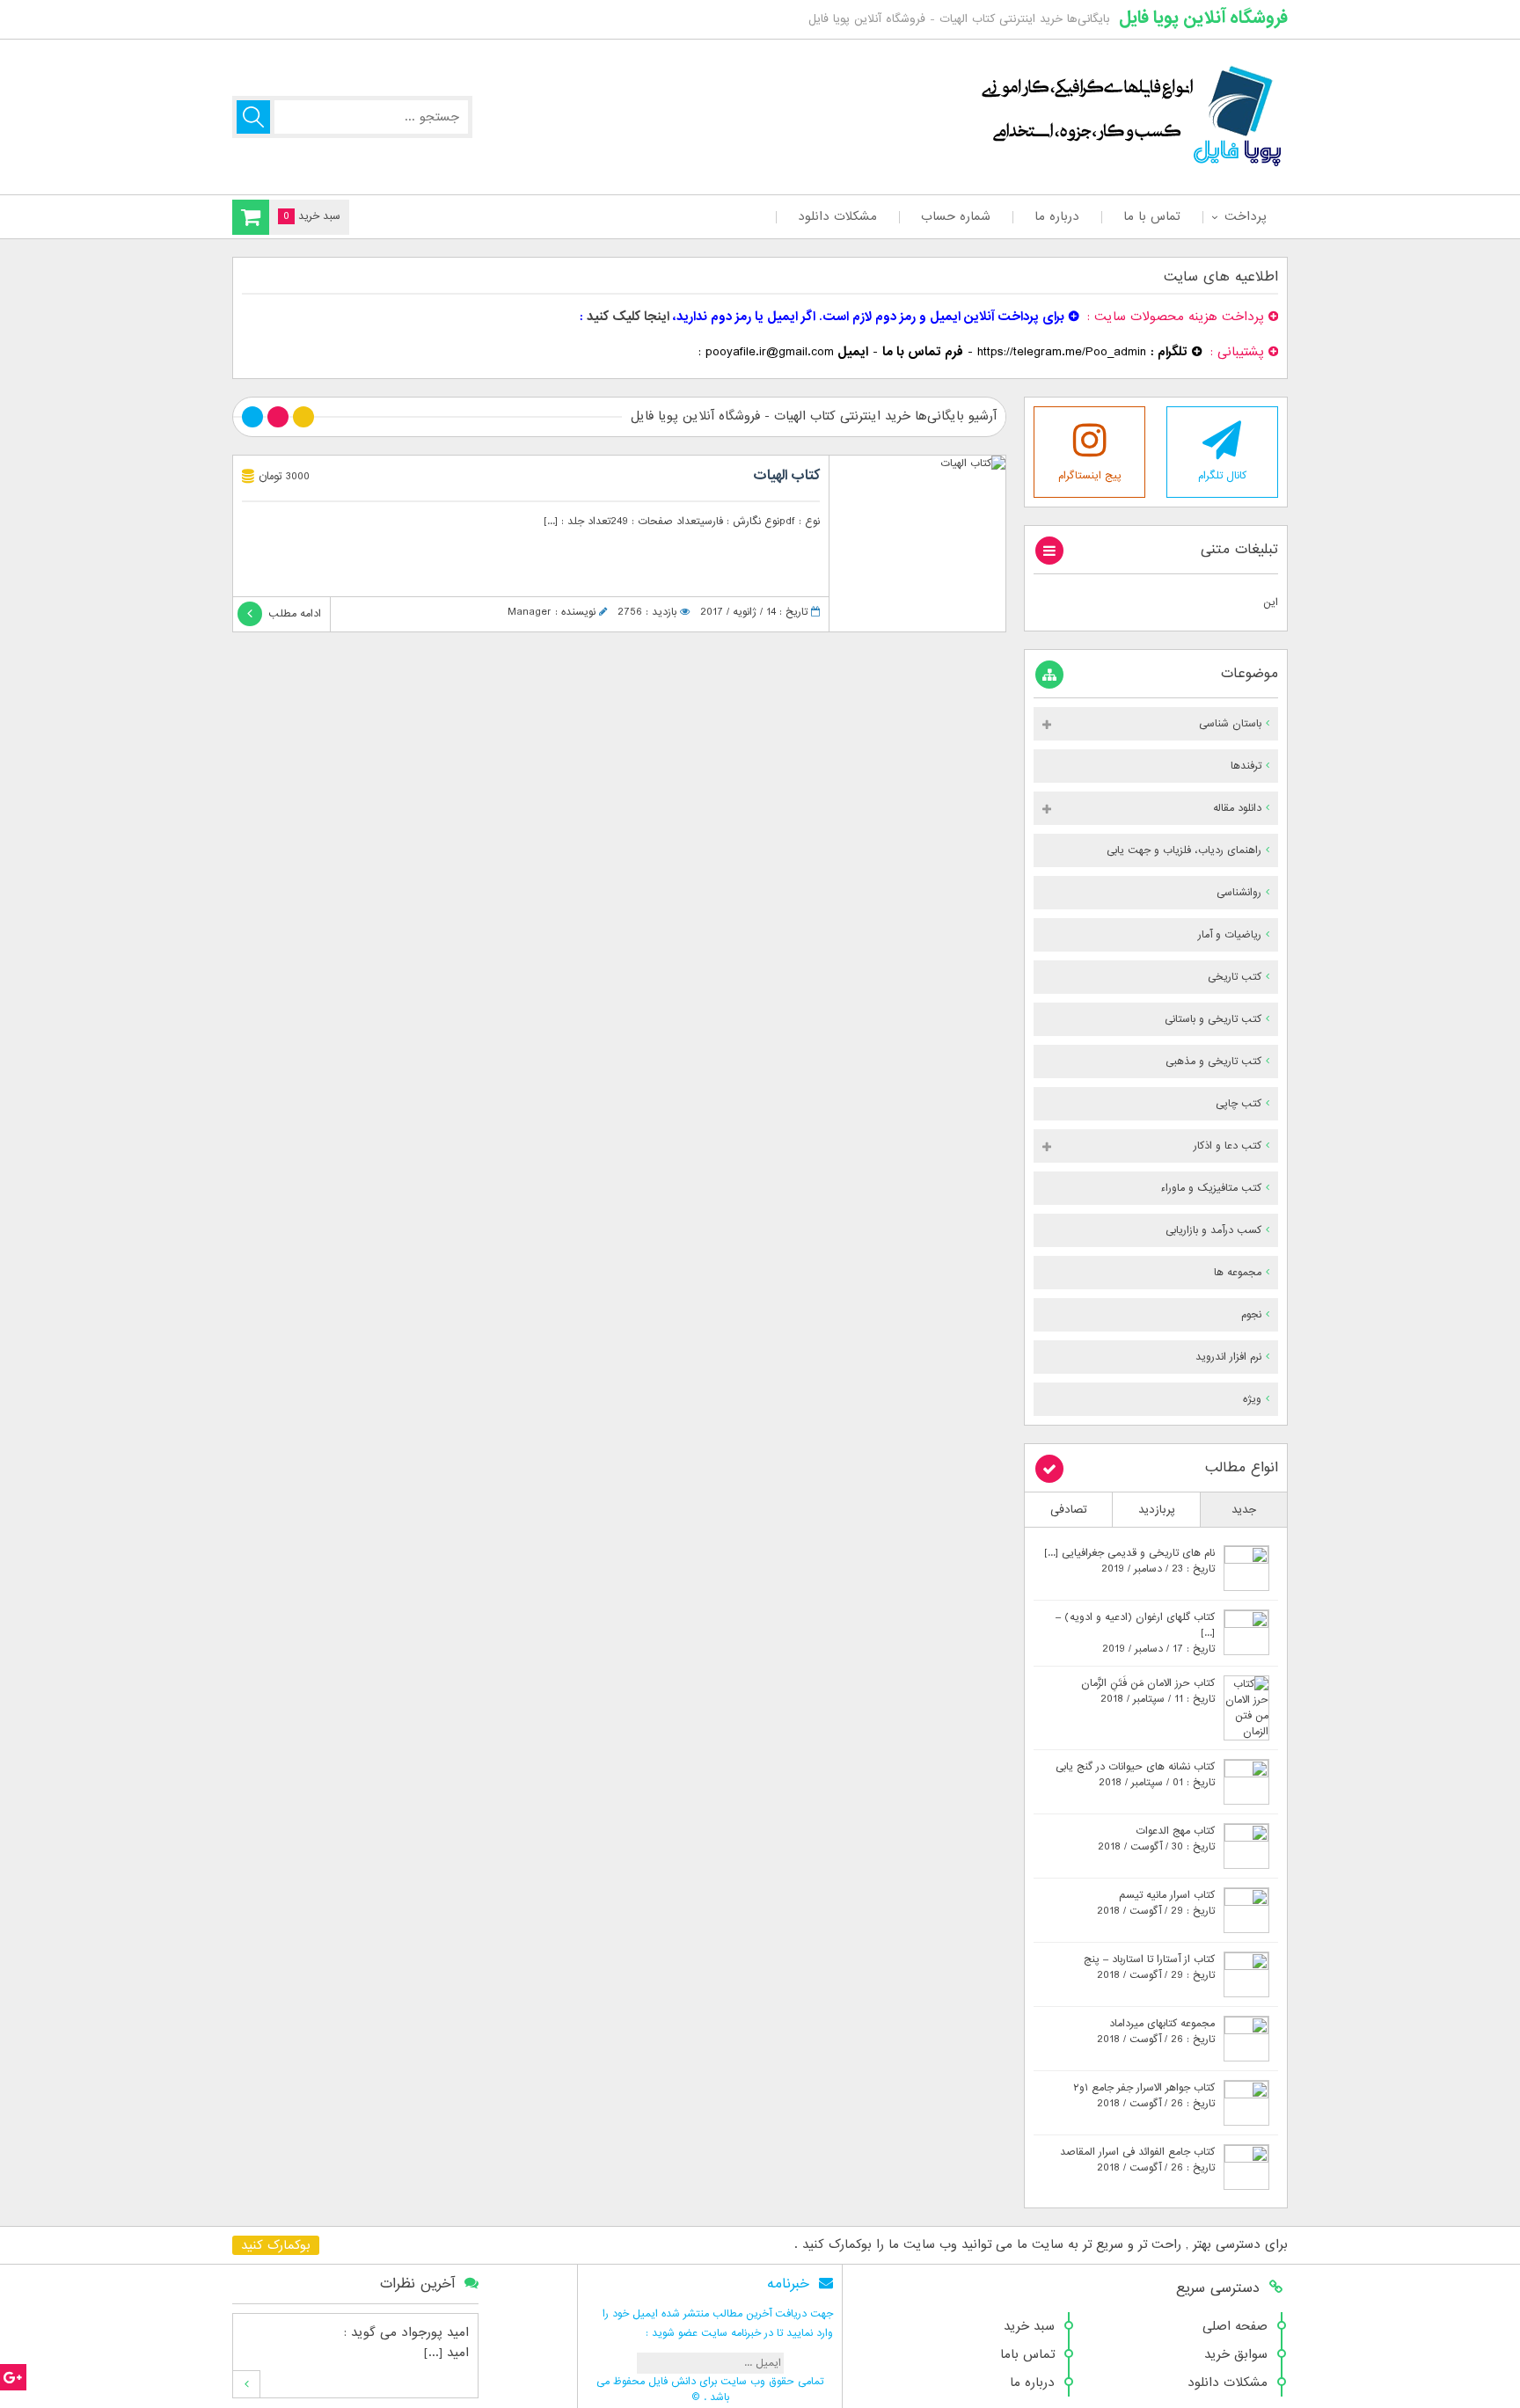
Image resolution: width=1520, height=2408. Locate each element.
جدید (1244, 1510)
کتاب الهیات (786, 476)
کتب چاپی (1239, 1104)
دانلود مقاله (1237, 808)
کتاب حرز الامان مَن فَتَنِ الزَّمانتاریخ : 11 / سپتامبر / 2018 (1148, 1691)
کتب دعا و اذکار (1228, 1146)
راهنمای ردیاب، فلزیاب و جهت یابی (1184, 850)
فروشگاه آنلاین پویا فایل (1203, 18)
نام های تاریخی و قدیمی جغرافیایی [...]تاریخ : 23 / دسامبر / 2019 (1129, 1561)
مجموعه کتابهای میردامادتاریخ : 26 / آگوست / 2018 (1156, 2032)
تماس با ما (1152, 216)
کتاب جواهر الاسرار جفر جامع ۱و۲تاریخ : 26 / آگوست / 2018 (1144, 2096)
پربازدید (1157, 1510)
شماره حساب (956, 216)
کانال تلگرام (1222, 476)
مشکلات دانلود (837, 216)
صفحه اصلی (1235, 2326)
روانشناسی (1239, 893)
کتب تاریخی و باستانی (1213, 1019)
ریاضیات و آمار (1230, 935)
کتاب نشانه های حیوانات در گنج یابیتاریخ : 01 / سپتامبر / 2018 (1135, 1775)
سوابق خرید (1236, 2354)
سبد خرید (1029, 2326)
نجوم (1251, 1315)
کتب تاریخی (1235, 977)
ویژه (1252, 1399)
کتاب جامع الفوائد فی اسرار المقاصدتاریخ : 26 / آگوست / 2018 (1137, 2160)
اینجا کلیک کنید (628, 317)
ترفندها (1246, 766)
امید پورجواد (435, 2332)
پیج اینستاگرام (1090, 476)
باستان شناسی (1230, 724)
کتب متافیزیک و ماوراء (1211, 1188)
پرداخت (1245, 216)
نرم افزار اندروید (1228, 1357)
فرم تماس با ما (923, 352)
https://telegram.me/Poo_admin (1062, 352)
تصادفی (1069, 1510)
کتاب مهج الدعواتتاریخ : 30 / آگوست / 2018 (1156, 1839)
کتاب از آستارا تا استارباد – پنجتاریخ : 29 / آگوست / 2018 (1149, 1967)
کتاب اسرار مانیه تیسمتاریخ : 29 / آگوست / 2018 (1156, 1903)
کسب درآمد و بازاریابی (1213, 1230)
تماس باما (1027, 2354)
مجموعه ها (1238, 1273)
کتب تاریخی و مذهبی (1213, 1062)
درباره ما (1057, 216)
